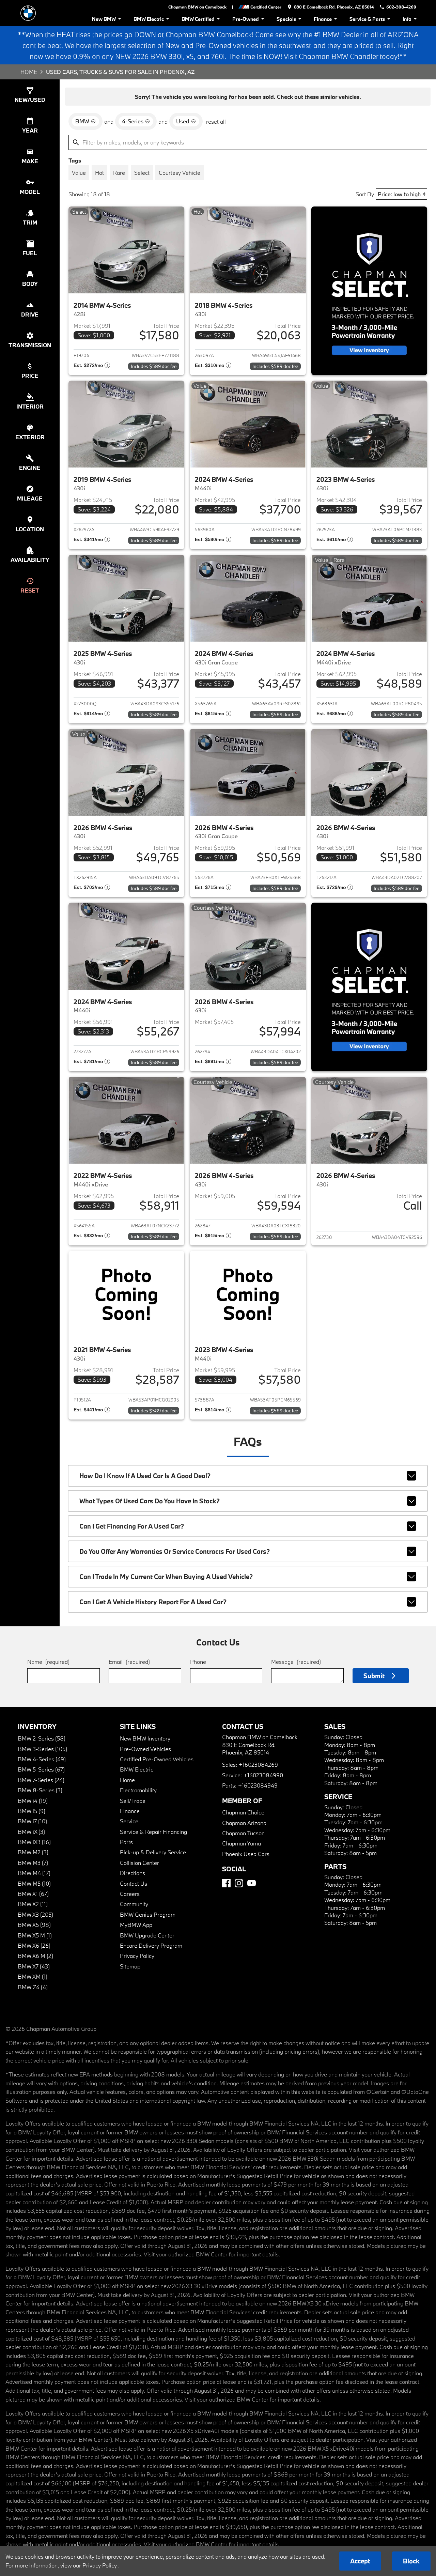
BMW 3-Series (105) (42, 1749)
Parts (126, 1842)
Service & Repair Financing (153, 1832)
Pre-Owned (246, 19)
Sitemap (130, 1966)
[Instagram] (239, 1883)
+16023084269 (258, 1765)
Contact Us (134, 1883)
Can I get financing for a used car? (132, 1526)
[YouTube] (252, 1883)
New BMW (104, 19)
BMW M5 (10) (34, 1883)
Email (129, 1662)
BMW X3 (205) (35, 1914)
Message (296, 1662)
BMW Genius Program (148, 1914)
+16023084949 (258, 1785)
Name (48, 1662)
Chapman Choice (243, 1812)
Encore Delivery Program (151, 1945)
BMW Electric (149, 19)
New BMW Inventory (145, 1738)
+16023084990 (263, 1775)
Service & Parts (367, 19)
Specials (286, 19)
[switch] (79, 172)
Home (29, 72)
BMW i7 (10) (32, 1821)
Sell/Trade (133, 1801)
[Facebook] (226, 1883)
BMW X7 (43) (34, 1966)
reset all (216, 121)
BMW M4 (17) (34, 1873)
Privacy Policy (137, 1956)
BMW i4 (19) (33, 1801)
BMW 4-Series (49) (42, 1759)
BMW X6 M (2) (35, 1956)
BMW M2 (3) (33, 1852)
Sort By (365, 194)
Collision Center (139, 1863)
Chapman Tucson (243, 1833)
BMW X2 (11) (33, 1904)
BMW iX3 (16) (34, 1842)
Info (407, 19)
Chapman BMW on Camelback (197, 7)
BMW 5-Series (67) (41, 1769)
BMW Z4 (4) (33, 1987)
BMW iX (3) (31, 1832)
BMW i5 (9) (32, 1811)
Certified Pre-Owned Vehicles (157, 1759)
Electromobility (138, 1790)
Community (134, 1904)
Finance (323, 19)
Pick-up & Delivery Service (153, 1852)
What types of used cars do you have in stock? (150, 1501)
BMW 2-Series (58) (42, 1738)
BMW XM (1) (33, 1976)
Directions (133, 1873)
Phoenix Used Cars (246, 1854)
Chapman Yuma (242, 1843)
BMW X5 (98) (34, 1925)
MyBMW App (136, 1925)
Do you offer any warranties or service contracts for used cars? (175, 1551)
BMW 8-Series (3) (40, 1790)
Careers (130, 1894)
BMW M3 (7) (33, 1863)
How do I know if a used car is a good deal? (145, 1476)
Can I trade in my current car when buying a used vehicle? (166, 1577)
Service (129, 1821)
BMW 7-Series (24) (41, 1780)
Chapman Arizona (244, 1823)
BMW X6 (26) (34, 1945)
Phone (198, 1662)
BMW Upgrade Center (147, 1935)
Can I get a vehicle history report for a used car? (153, 1602)
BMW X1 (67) (33, 1894)
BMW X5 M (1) (35, 1935)
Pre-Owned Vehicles (145, 1749)
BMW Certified (198, 19)
